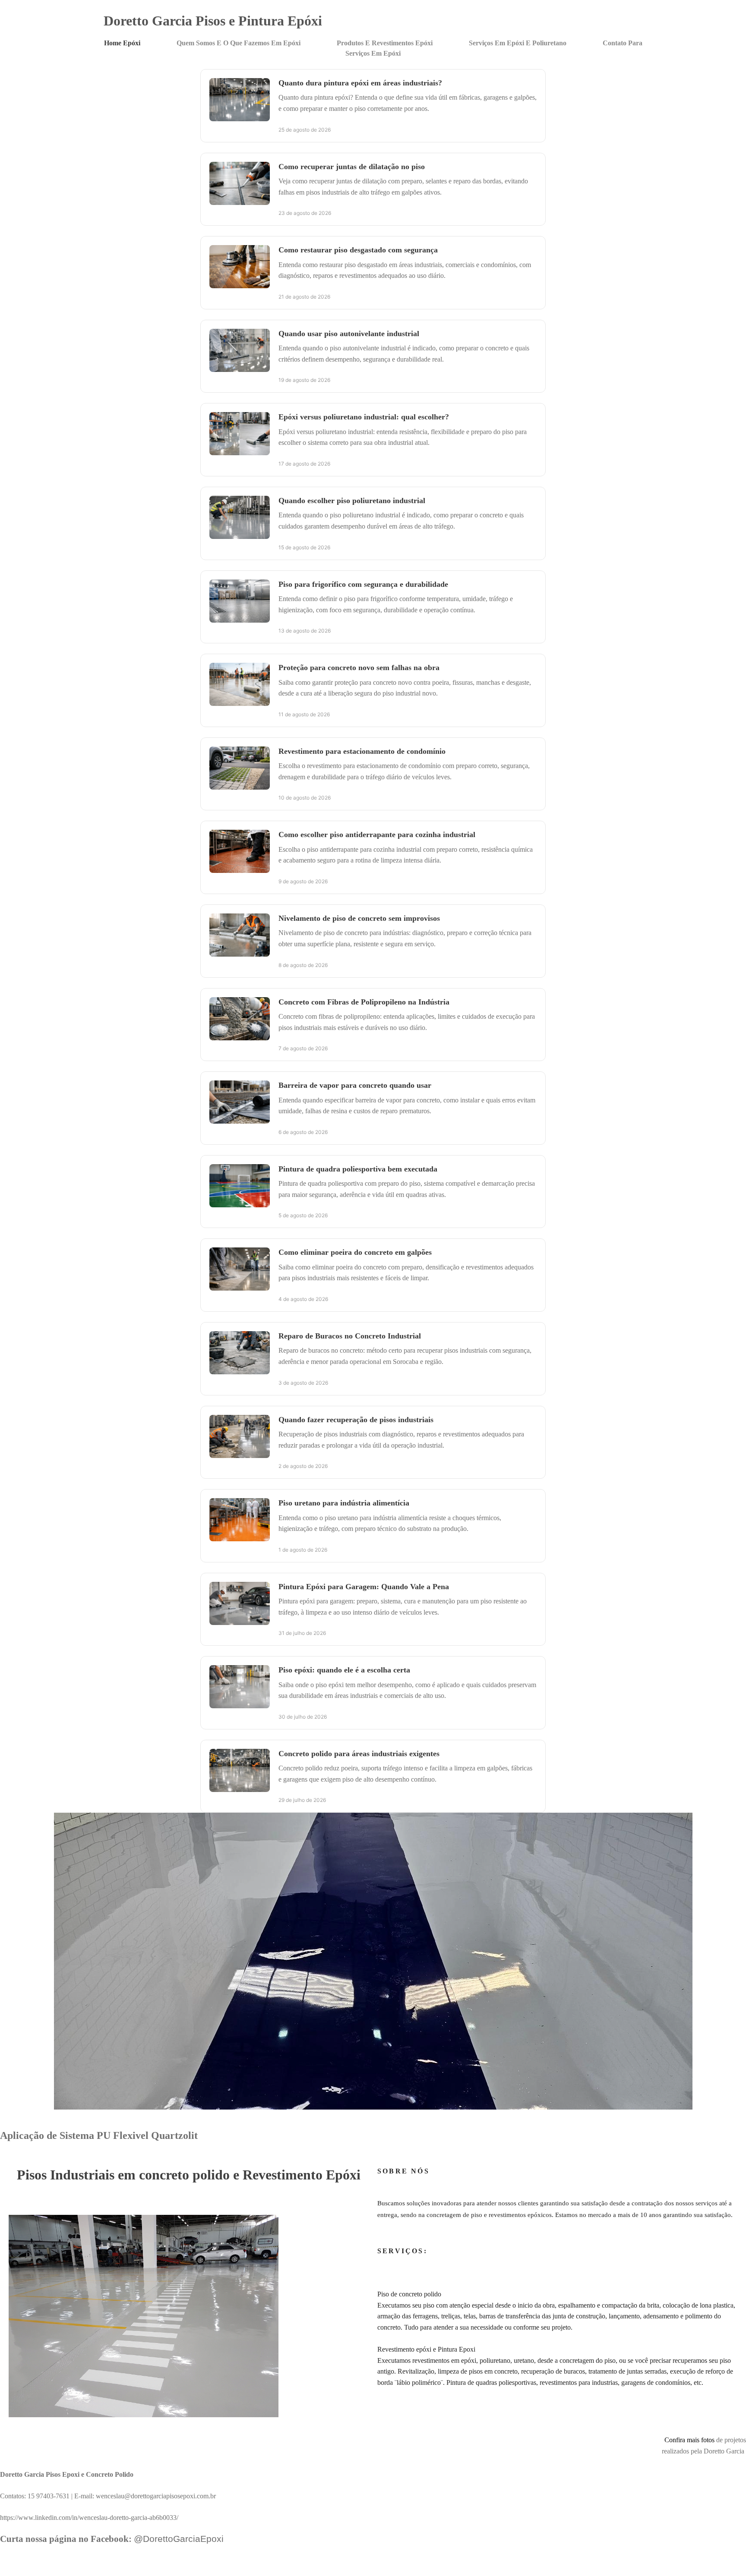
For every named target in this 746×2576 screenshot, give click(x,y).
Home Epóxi (122, 43)
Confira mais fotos (689, 2440)
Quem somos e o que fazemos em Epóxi (239, 43)
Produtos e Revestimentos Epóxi (385, 43)
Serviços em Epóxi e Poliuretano (518, 43)
